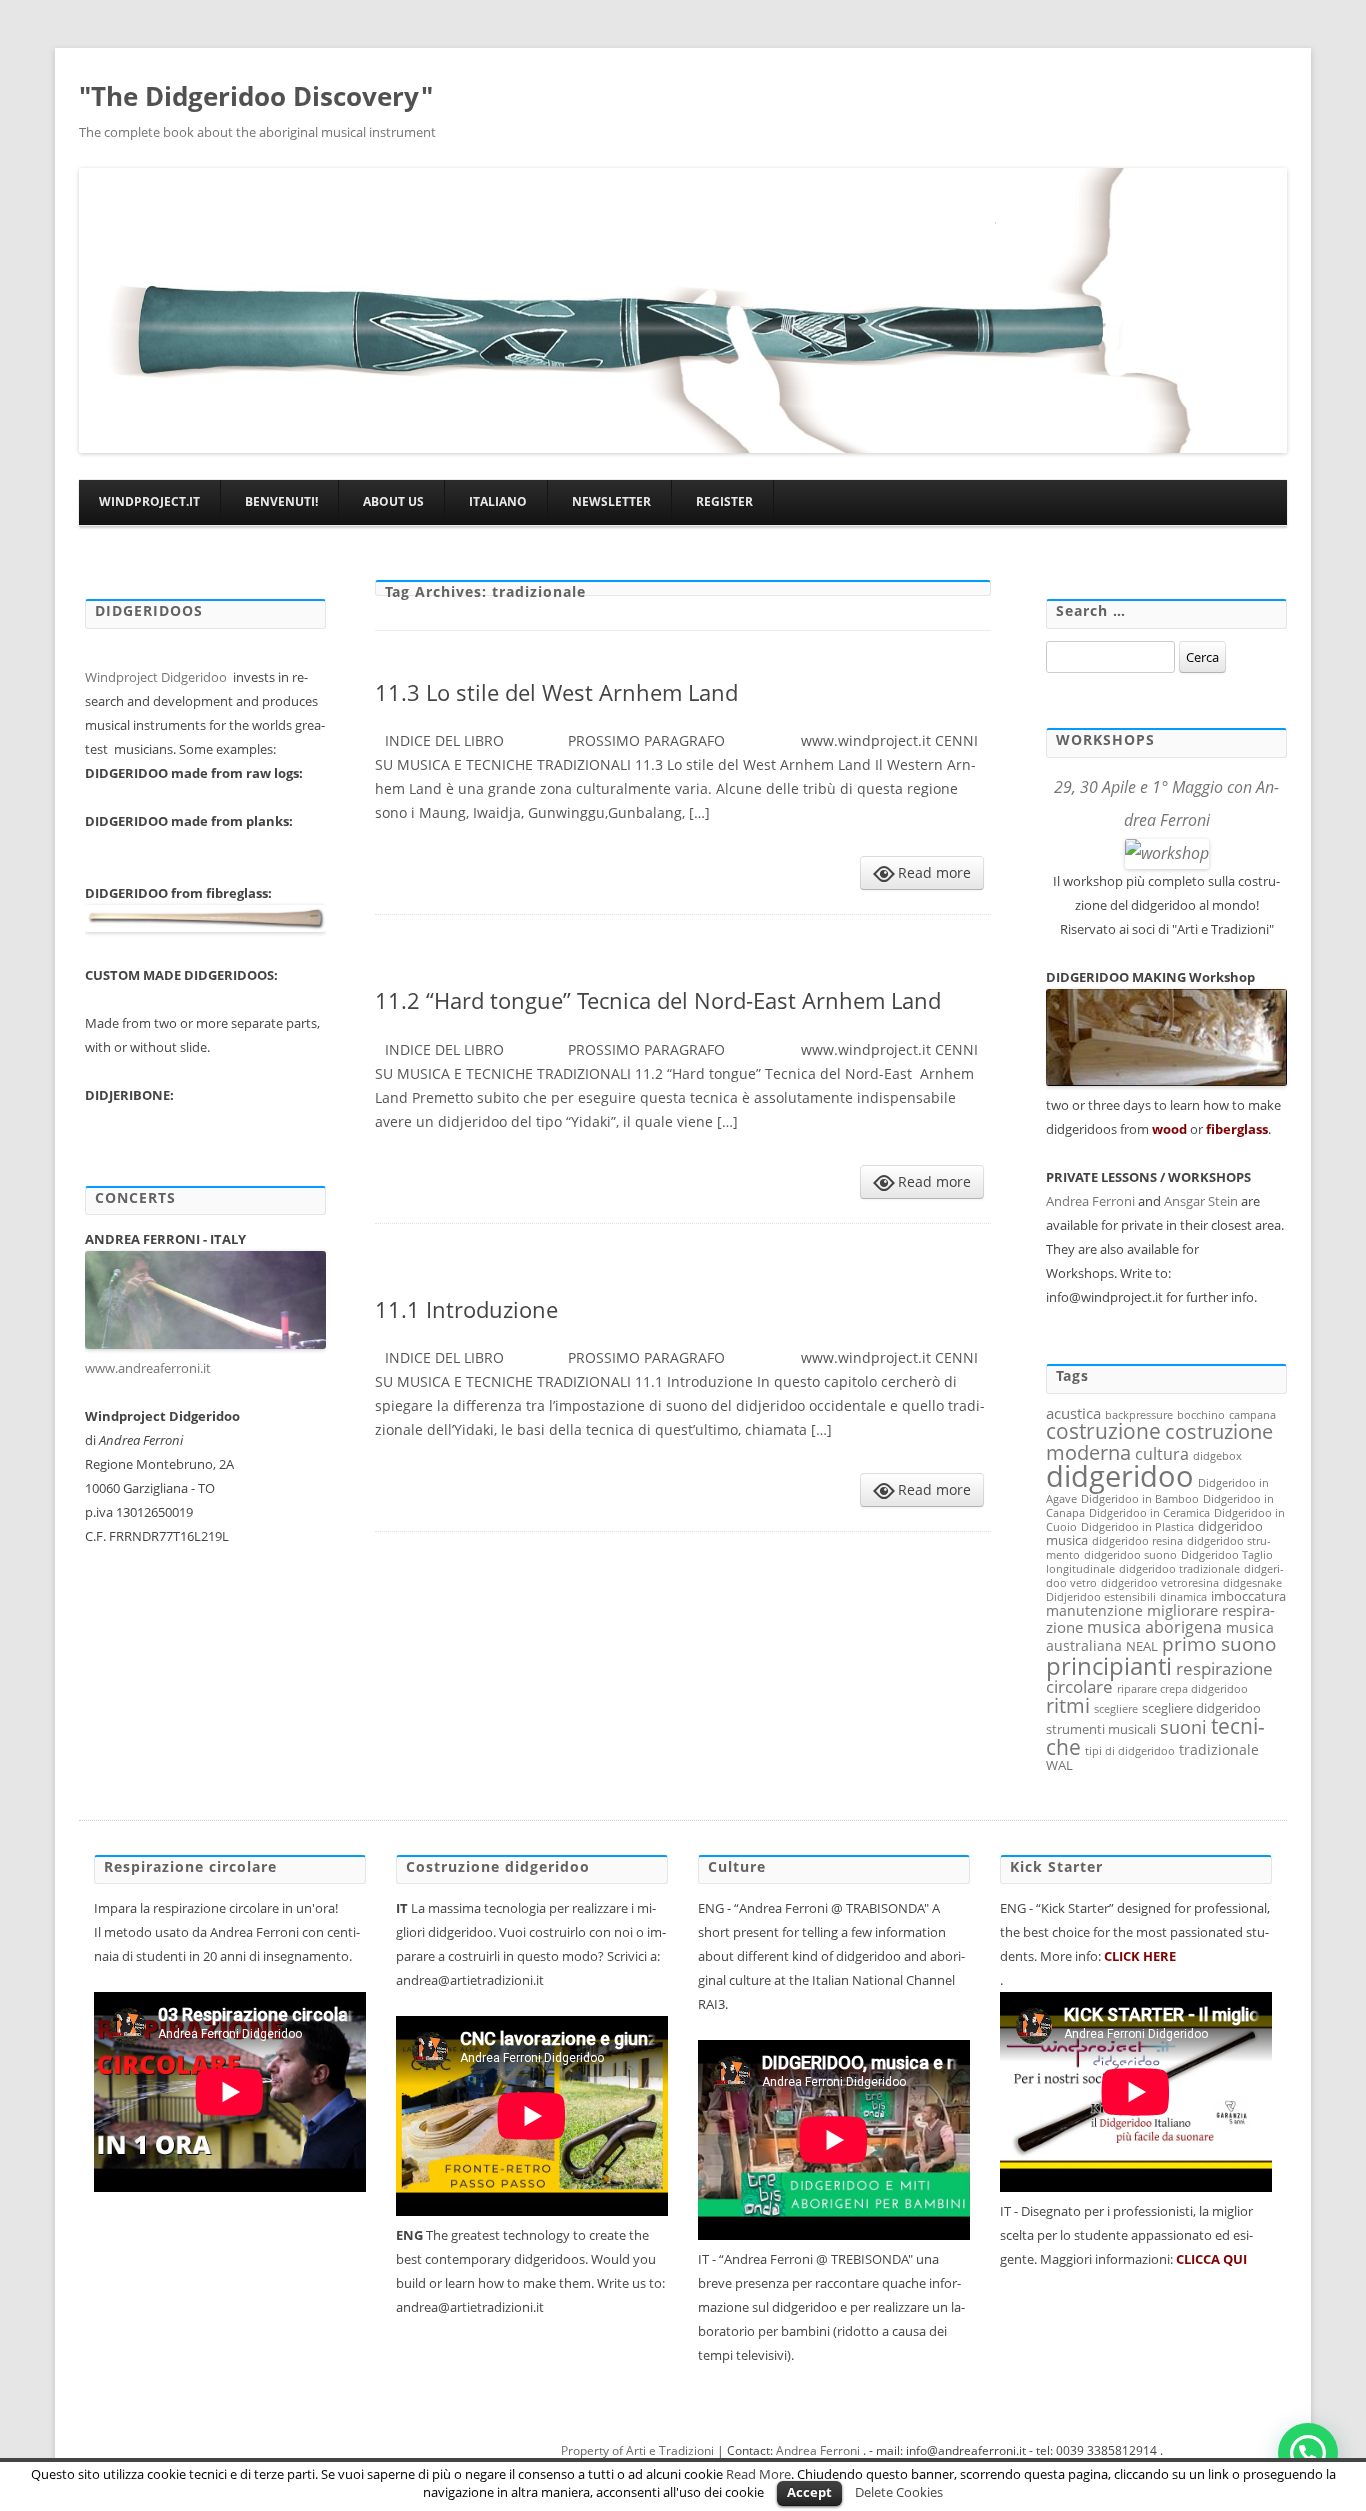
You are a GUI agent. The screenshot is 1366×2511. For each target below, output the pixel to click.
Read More (758, 2474)
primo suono (1219, 1644)
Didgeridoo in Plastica (1137, 1527)
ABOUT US (393, 501)
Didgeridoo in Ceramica (1149, 1513)
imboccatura (1248, 1596)
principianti (1109, 1665)
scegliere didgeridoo (1201, 1708)
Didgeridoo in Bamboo (1140, 1499)
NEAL (1142, 1646)
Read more (934, 872)
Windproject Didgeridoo (157, 677)
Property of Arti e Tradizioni (637, 2450)
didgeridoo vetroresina (1160, 1583)
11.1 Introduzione (466, 1309)
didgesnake (1252, 1583)
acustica (1073, 1413)
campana (1252, 1415)
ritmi (1068, 1705)
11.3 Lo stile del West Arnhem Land (556, 692)
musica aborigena (1154, 1627)
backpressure (1139, 1415)
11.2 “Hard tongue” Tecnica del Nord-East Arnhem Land (658, 1000)
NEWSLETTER (611, 501)
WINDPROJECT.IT (149, 501)
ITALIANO (498, 501)
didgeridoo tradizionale (1179, 1569)
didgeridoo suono (1130, 1555)
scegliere (1116, 1709)
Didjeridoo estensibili (1101, 1597)
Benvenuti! (281, 501)
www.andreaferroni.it (149, 1368)
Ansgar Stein (1201, 1201)
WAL (1059, 1765)
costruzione (1103, 1431)
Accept (809, 2492)
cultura (1162, 1454)
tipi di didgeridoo (1130, 1751)
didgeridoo (1120, 1476)
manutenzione (1094, 1610)
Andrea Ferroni (1090, 1201)
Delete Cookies (899, 2492)
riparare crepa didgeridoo (1182, 1689)
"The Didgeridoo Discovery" (256, 96)
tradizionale (1219, 1749)
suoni (1183, 1726)
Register (724, 501)
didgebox (1217, 1456)
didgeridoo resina (1137, 1541)
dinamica (1183, 1597)
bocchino (1201, 1415)
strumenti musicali (1101, 1729)
